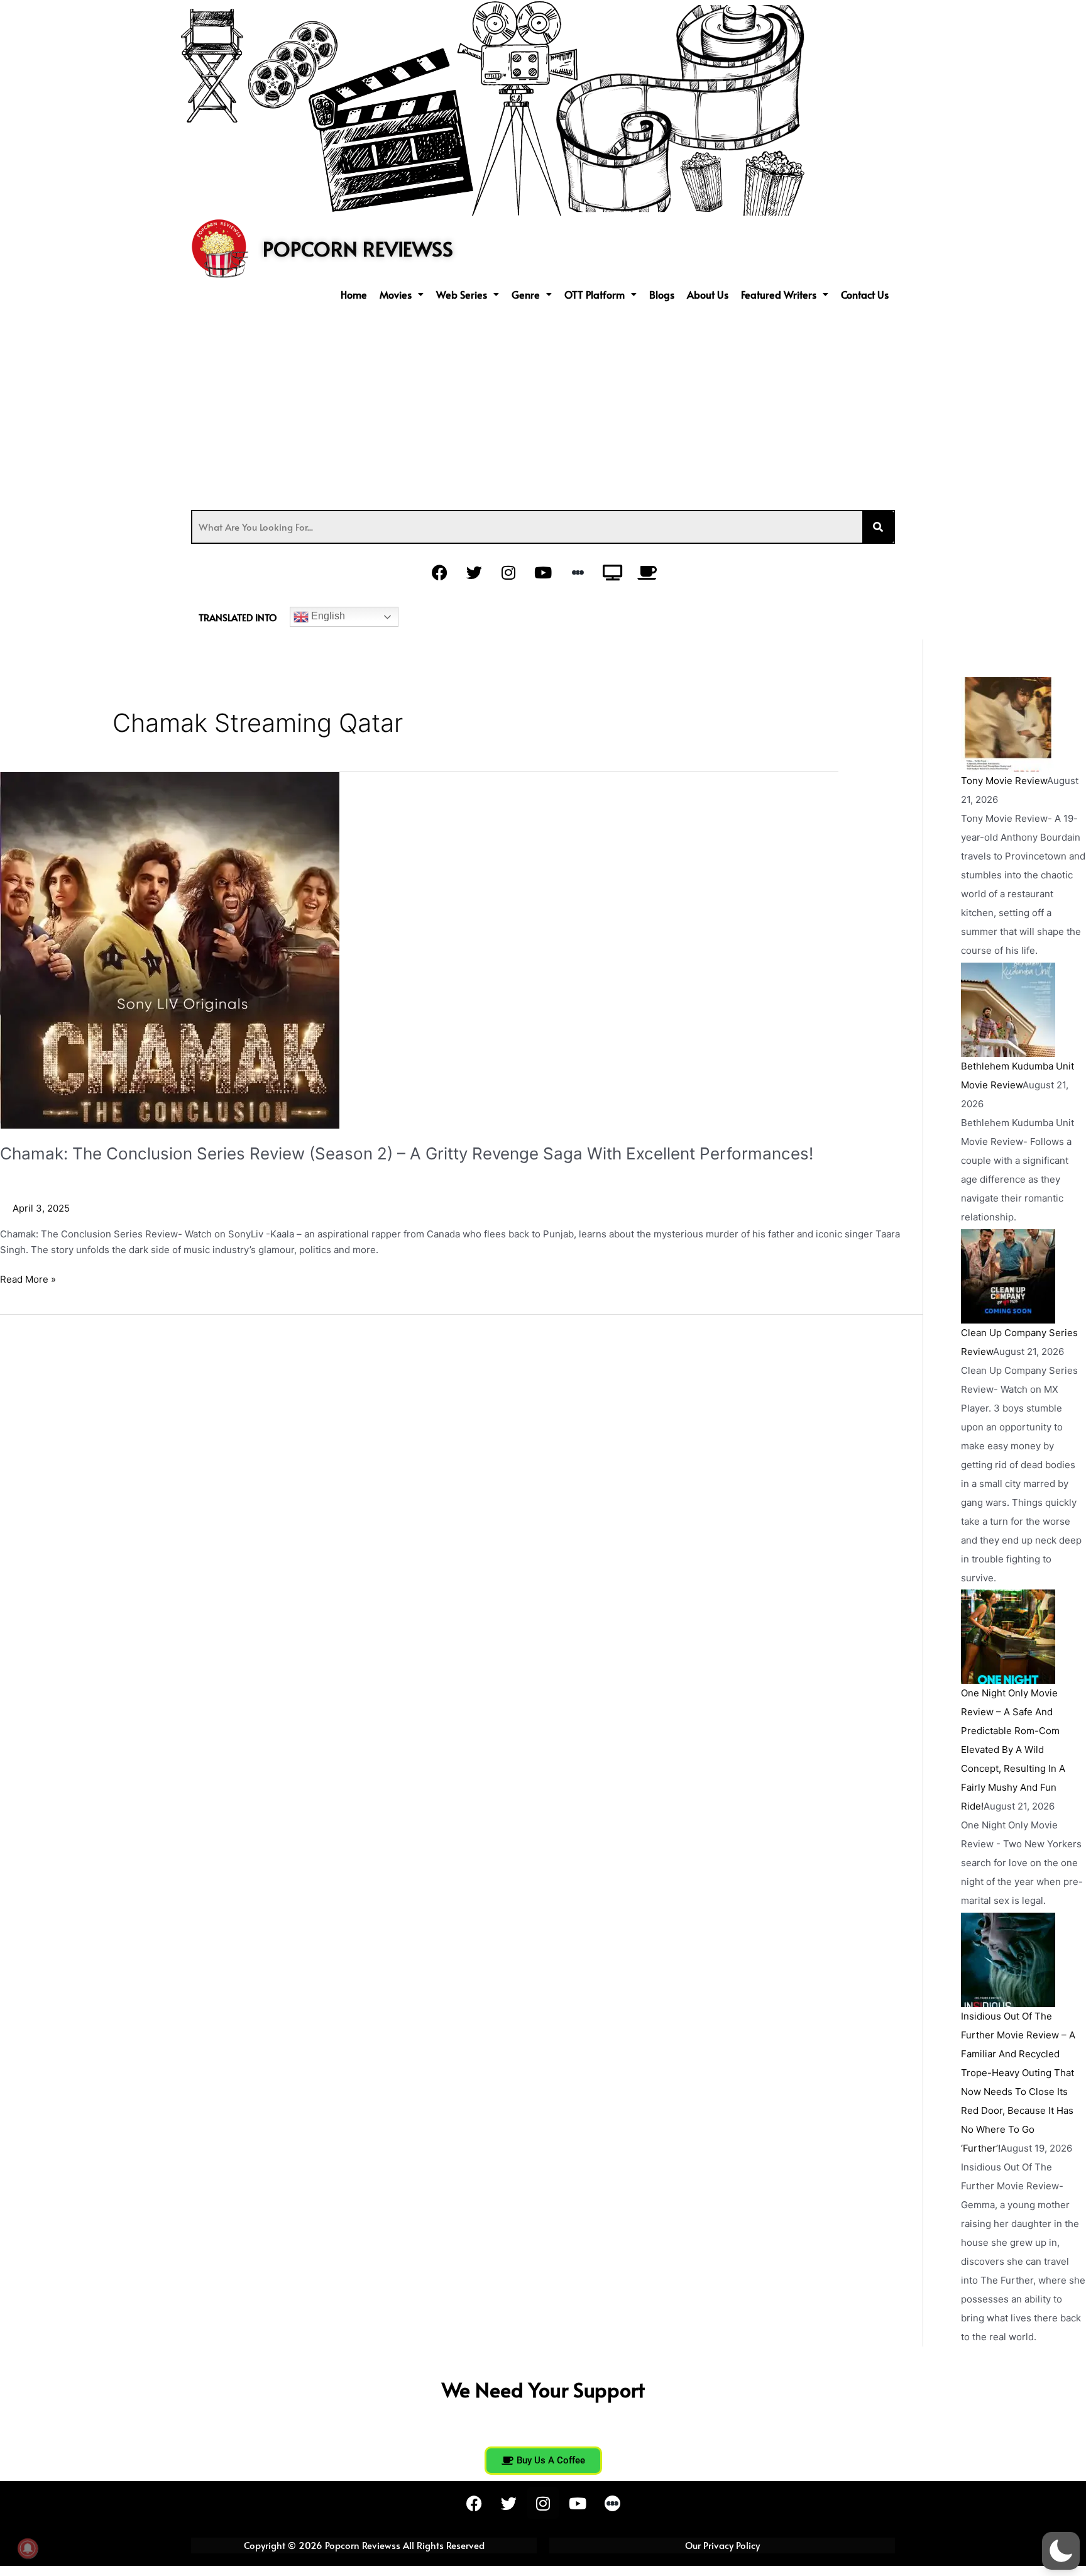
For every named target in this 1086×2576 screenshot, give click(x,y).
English (327, 616)
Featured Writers (779, 294)
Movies (396, 294)
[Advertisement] (543, 403)
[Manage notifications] (28, 2548)
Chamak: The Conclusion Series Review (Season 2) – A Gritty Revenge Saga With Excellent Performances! (407, 1153)
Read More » (28, 1279)
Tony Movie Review (1004, 781)
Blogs (662, 294)
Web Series (462, 294)
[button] (402, 294)
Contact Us (865, 294)
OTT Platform (595, 294)
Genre (526, 294)
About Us (708, 294)
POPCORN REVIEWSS (358, 248)
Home (354, 294)
